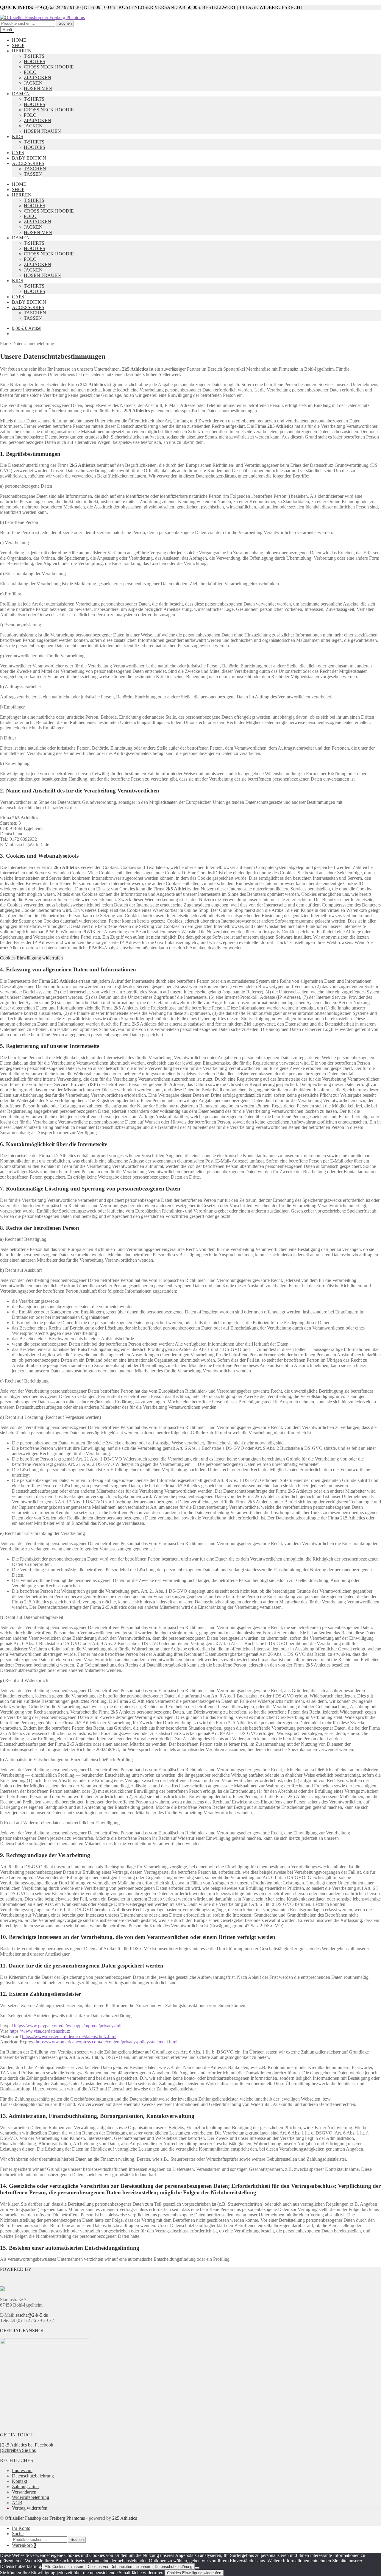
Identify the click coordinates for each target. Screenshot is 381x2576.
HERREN (22, 51)
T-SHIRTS (34, 56)
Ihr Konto (21, 2528)
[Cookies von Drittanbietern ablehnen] (197, 2568)
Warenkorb (24, 2545)
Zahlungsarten (25, 2487)
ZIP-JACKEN (38, 78)
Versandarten (24, 2492)
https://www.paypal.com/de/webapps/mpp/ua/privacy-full (68, 2026)
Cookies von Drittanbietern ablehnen (119, 2567)
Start (4, 344)
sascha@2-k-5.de (32, 2315)
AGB (17, 2503)
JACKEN (33, 83)
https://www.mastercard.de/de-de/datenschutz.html (69, 2036)
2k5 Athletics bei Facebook (28, 2445)
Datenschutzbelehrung (33, 2476)
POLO (30, 72)
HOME (19, 40)
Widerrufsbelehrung (31, 2497)
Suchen (65, 23)
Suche (18, 2534)
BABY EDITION (29, 158)
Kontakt (19, 2481)
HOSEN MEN (38, 88)
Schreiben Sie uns (19, 2450)
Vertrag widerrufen (30, 2508)
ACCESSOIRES (28, 163)
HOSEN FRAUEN (42, 131)
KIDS (18, 136)
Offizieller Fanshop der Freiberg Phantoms (45, 2518)
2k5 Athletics (125, 2518)
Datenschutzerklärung (174, 2567)
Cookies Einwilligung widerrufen (31, 958)
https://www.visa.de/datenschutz (40, 2031)
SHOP (18, 45)
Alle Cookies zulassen (64, 2567)
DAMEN (21, 94)
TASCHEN (35, 169)
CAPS (18, 153)
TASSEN (33, 174)
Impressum (22, 2470)
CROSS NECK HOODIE (49, 67)
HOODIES (35, 61)
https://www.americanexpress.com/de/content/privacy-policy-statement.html (107, 2042)
